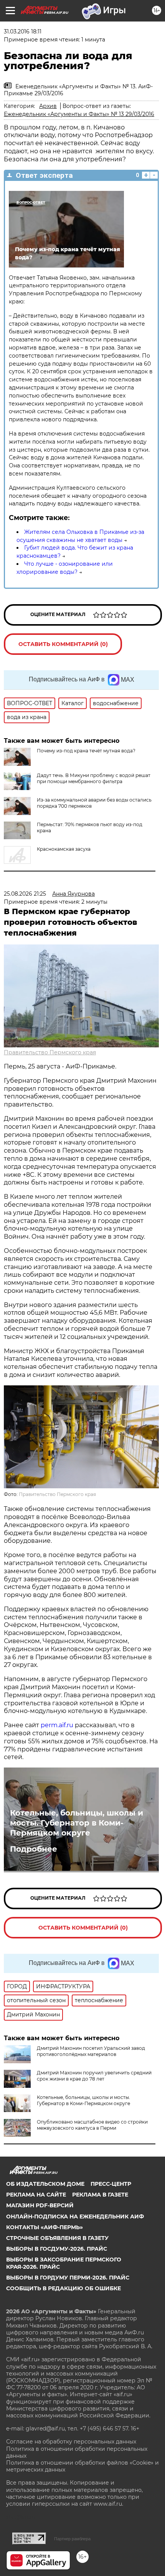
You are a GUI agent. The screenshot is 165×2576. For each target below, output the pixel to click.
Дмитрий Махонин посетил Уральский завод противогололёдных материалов (91, 2051)
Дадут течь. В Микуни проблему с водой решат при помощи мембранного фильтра (94, 778)
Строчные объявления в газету (57, 2238)
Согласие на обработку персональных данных (71, 2442)
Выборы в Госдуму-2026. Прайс (57, 2249)
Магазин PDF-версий (40, 2205)
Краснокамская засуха (64, 849)
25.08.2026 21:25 (25, 894)
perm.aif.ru (57, 1725)
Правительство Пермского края (50, 1052)
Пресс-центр (111, 2184)
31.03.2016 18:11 (23, 31)
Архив (48, 106)
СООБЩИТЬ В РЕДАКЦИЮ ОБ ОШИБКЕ (64, 2288)
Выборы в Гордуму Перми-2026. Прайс (68, 2278)
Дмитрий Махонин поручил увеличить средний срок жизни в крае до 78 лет (94, 2076)
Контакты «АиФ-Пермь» (45, 2227)
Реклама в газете (100, 2195)
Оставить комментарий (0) (63, 644)
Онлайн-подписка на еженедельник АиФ (75, 2217)
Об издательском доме (45, 2184)
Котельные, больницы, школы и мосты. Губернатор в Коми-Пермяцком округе (77, 1823)
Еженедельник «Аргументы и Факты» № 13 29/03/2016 (79, 114)
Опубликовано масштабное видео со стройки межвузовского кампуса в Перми (92, 2125)
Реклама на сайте (36, 2195)
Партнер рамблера (72, 2539)
